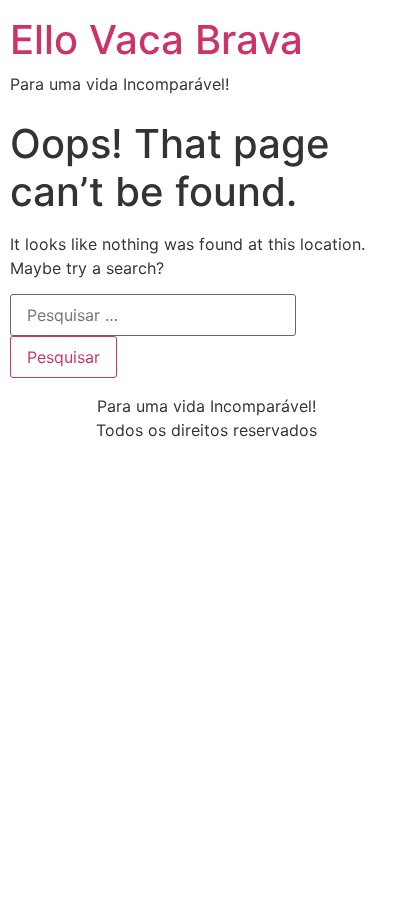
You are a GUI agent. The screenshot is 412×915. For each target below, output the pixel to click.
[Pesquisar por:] (153, 315)
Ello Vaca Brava (156, 39)
